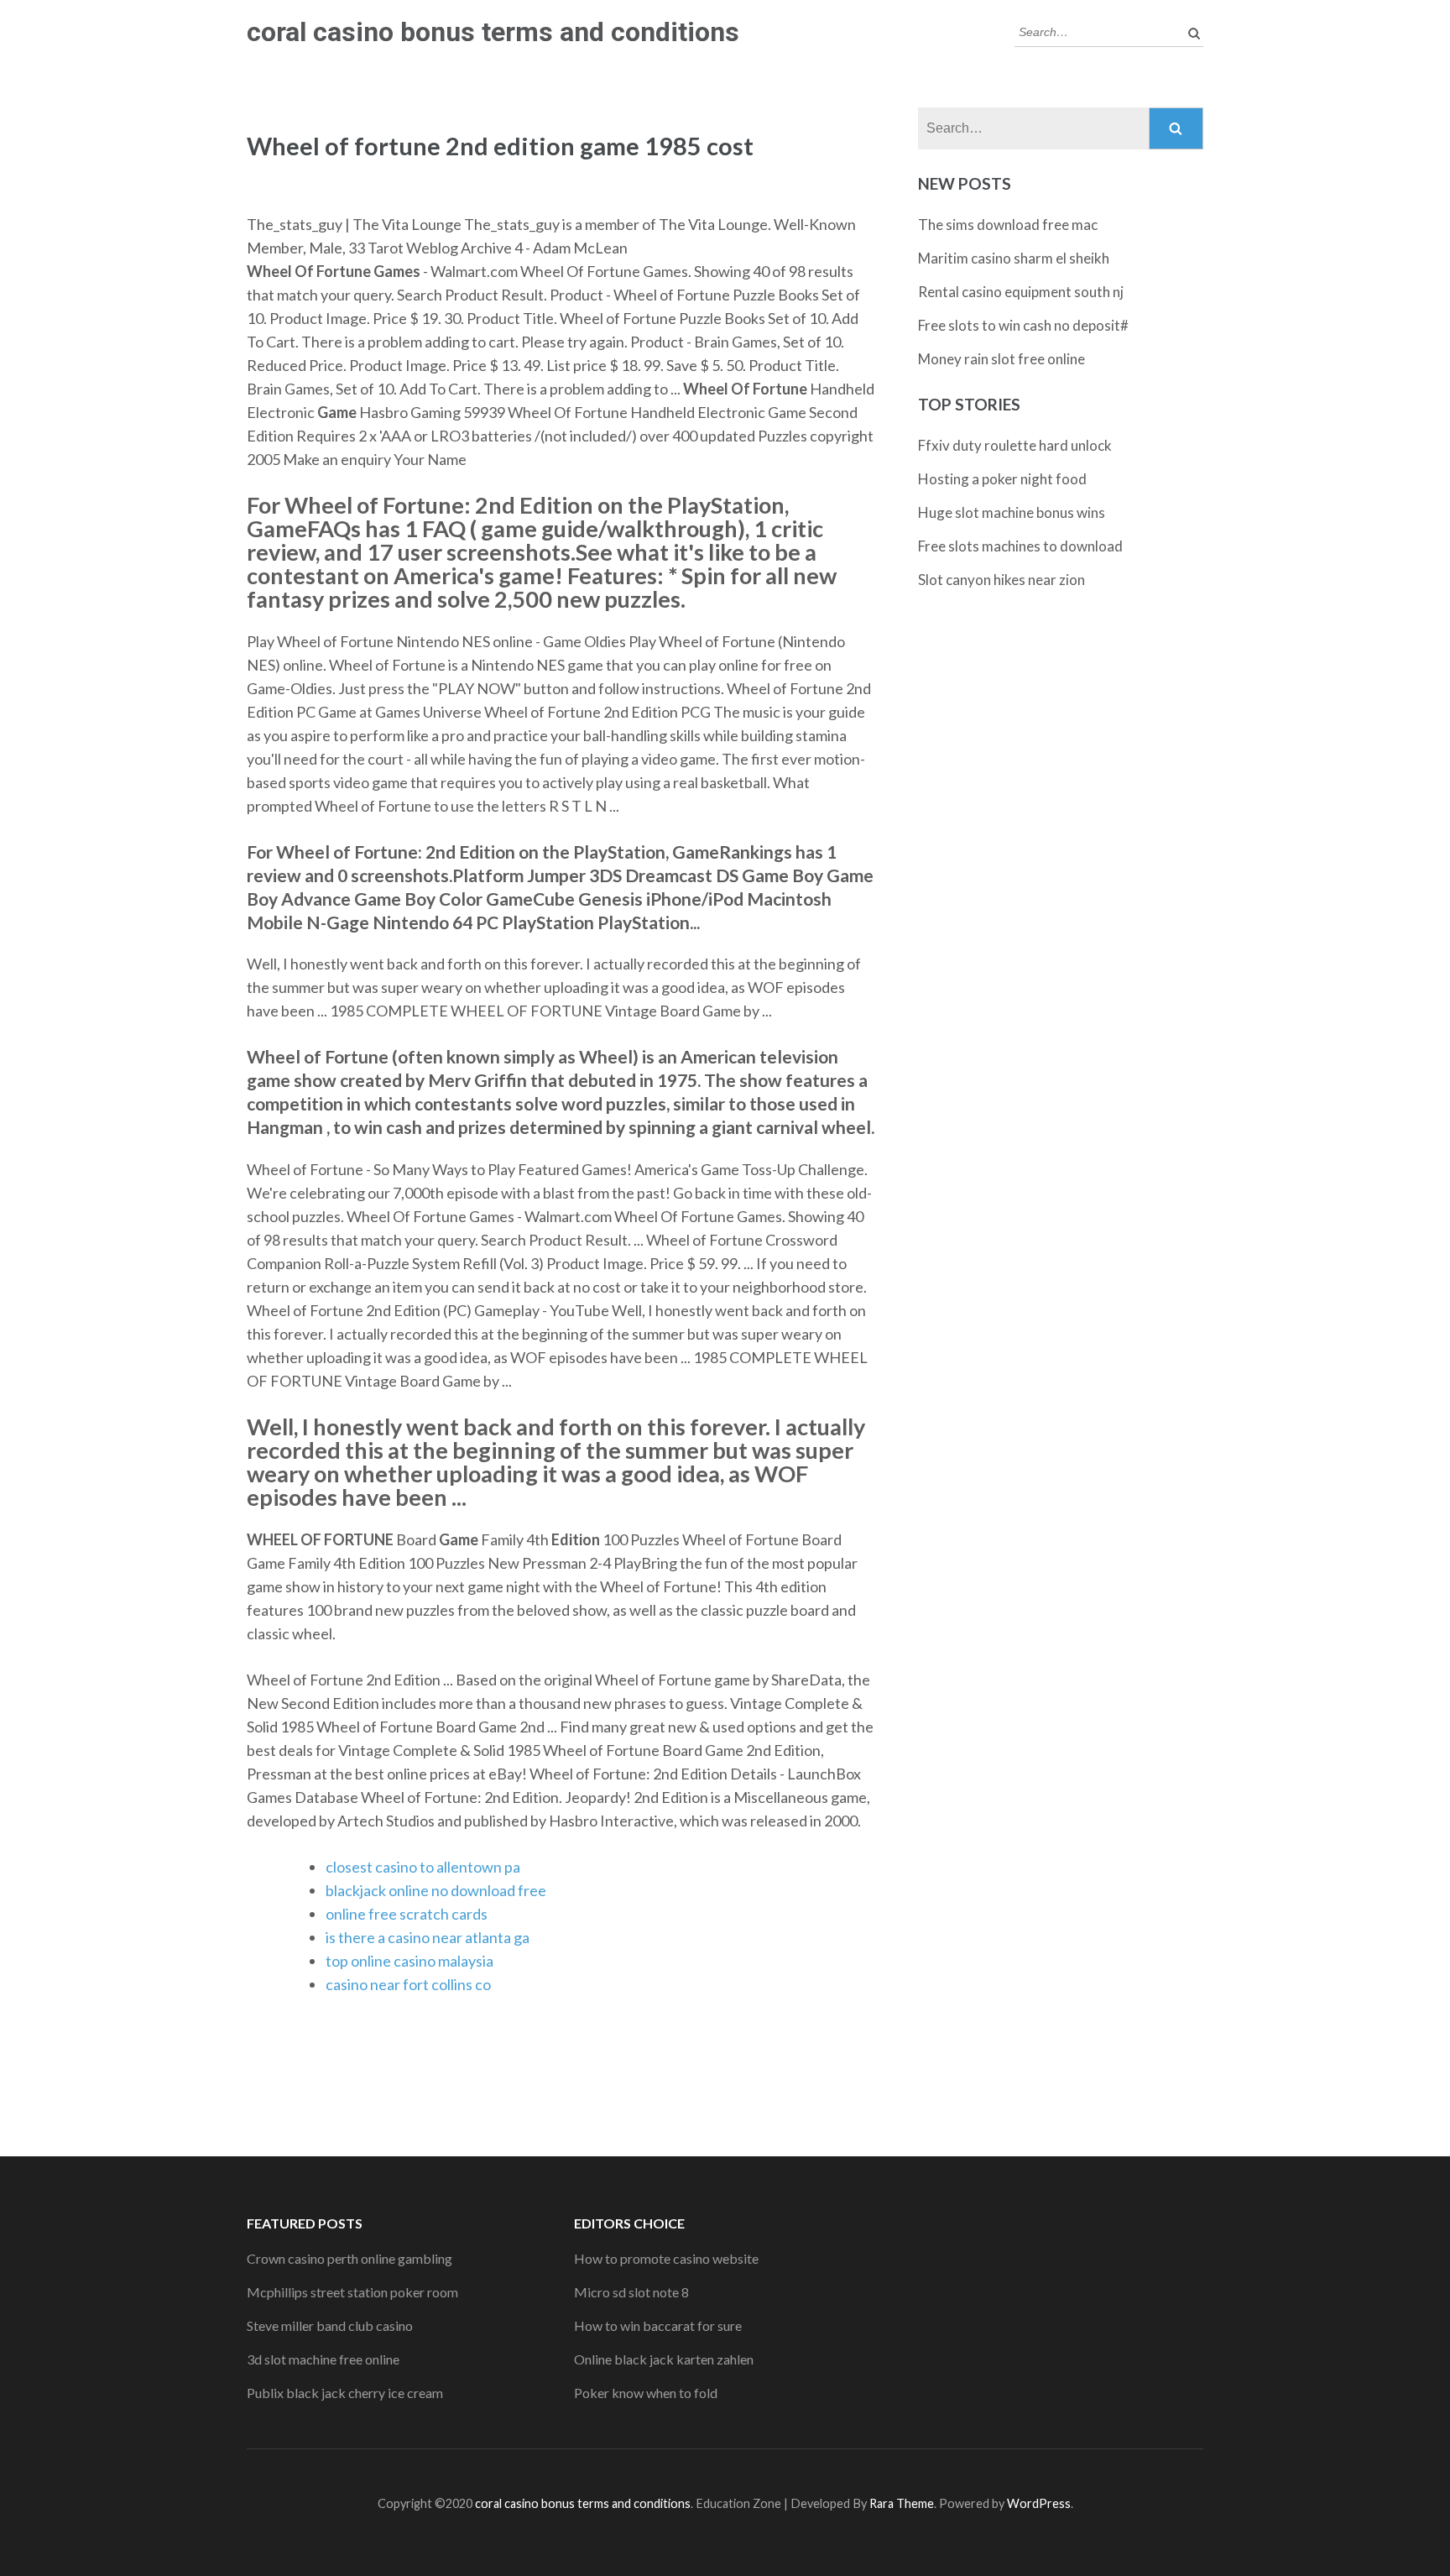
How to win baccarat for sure (658, 2325)
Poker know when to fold (646, 2393)
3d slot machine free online (323, 2359)
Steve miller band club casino (330, 2325)
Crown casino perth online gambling (349, 2258)
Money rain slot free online (1001, 359)
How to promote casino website (666, 2258)
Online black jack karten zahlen (664, 2359)
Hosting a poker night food (1002, 479)
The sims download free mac (1008, 225)
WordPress (1039, 2503)
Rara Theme (902, 2503)
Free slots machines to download (1020, 546)
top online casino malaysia (409, 1961)
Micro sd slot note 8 (631, 2292)
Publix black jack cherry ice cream (345, 2393)
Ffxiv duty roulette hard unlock (1015, 445)
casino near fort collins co (408, 1984)
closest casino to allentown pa (423, 1867)
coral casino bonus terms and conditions (493, 32)
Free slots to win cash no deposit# (1023, 325)
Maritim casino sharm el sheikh (1014, 258)
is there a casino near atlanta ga (428, 1937)
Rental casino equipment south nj (1021, 292)
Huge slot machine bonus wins (1012, 512)
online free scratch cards (407, 1914)
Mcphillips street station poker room (352, 2292)
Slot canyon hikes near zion (1001, 580)
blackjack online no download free (436, 1890)
